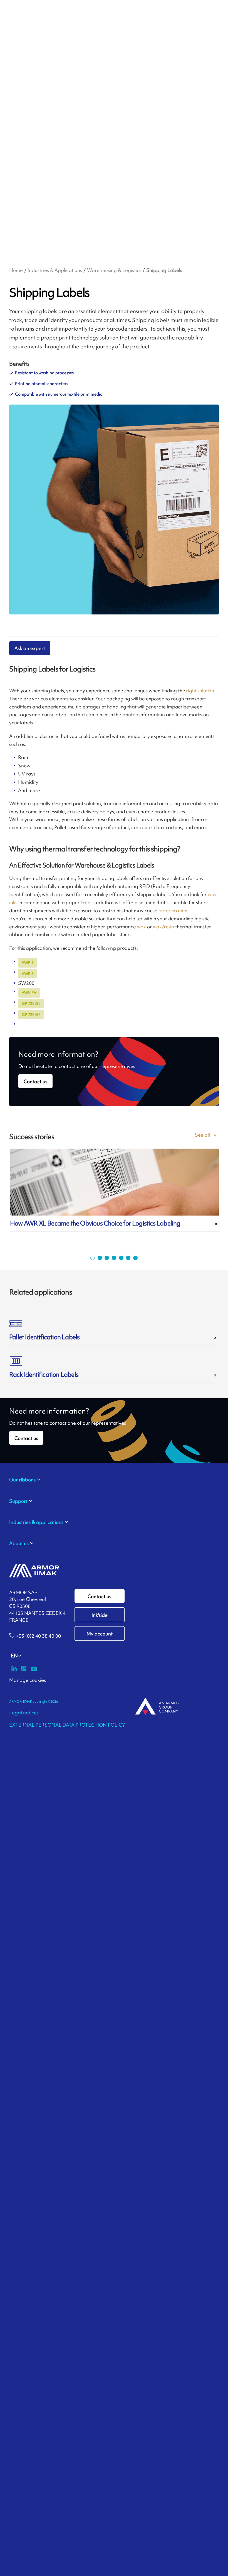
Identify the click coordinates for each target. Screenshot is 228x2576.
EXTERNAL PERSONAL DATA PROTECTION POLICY (67, 1725)
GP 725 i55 (31, 1015)
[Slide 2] (100, 1258)
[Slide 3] (107, 1258)
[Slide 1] (93, 1258)
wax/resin (164, 927)
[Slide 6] (128, 1258)
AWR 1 (28, 963)
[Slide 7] (135, 1258)
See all (202, 1135)
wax (142, 927)
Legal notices (24, 1713)
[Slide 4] (114, 1258)
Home (16, 270)
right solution (200, 691)
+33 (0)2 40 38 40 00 (38, 1636)
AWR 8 (28, 974)
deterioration (173, 910)
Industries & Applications (55, 270)
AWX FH (29, 993)
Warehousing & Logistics (114, 270)
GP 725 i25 (31, 1003)
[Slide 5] (121, 1258)
